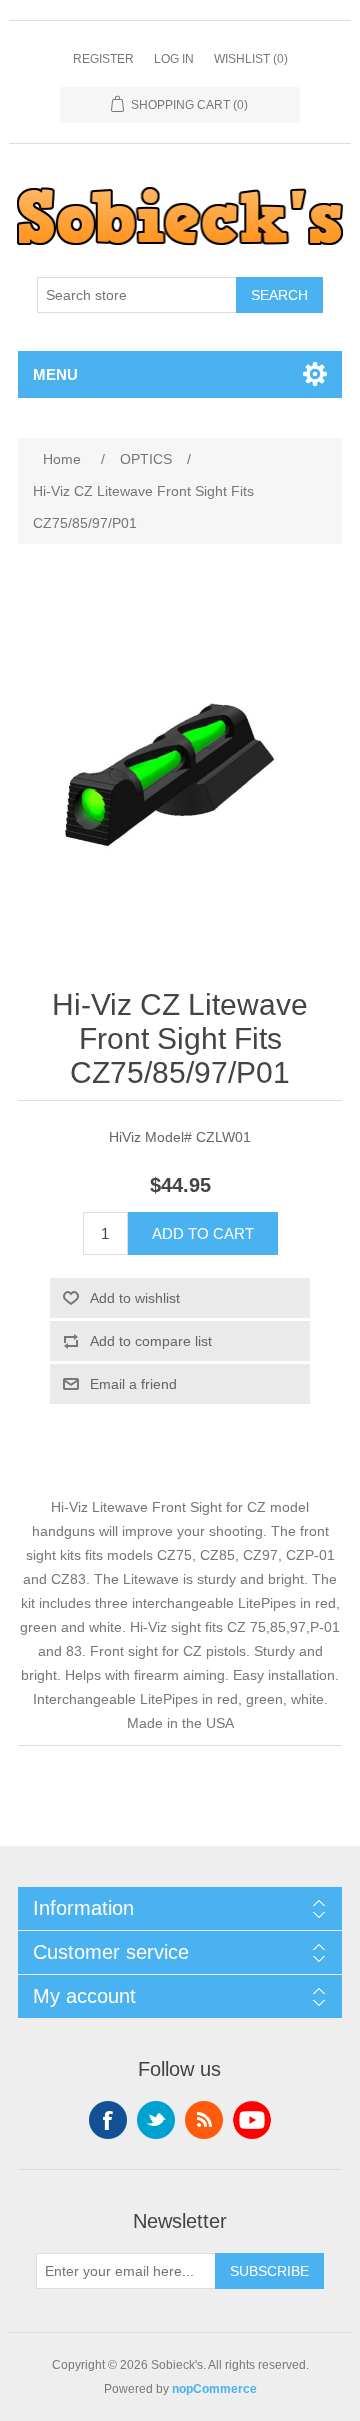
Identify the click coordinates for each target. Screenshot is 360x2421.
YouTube (252, 2120)
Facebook (108, 2120)
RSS (204, 2120)
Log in (174, 59)
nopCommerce (214, 2389)
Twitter (156, 2120)
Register (103, 59)
